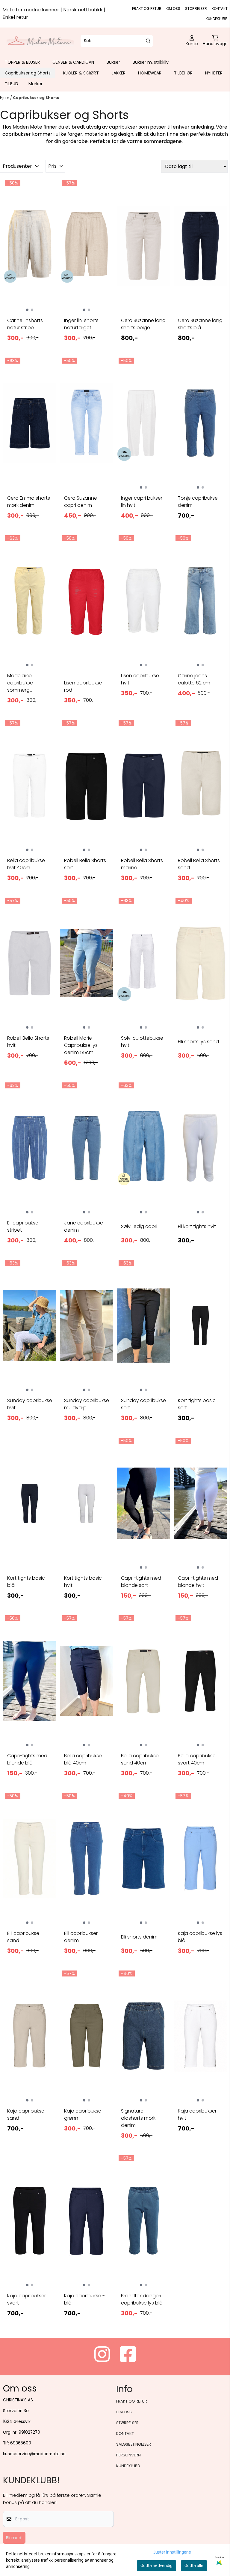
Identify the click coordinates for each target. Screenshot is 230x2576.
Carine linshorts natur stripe (25, 324)
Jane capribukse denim (84, 1226)
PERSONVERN (128, 2455)
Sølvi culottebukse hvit (142, 1042)
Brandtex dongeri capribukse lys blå (142, 2299)
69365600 (21, 2443)
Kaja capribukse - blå (84, 2299)
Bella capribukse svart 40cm (197, 1759)
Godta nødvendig (156, 2566)
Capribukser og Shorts (28, 73)
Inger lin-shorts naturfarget (81, 324)
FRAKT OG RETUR (147, 9)
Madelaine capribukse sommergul (20, 683)
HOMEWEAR (150, 73)
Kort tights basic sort (197, 1404)
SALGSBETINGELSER (134, 2444)
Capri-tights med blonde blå (27, 1759)
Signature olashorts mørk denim (138, 2118)
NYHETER (214, 73)
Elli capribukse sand (23, 1937)
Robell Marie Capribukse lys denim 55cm (81, 1045)
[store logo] (40, 41)
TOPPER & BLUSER (22, 62)
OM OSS (173, 9)
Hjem (5, 98)
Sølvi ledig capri (139, 1226)
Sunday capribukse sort (143, 1404)
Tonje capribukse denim (198, 502)
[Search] (148, 41)
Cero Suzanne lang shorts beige (143, 324)
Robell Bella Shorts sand (199, 864)
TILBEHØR (183, 73)
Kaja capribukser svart (27, 2299)
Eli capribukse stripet (23, 1226)
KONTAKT (220, 9)
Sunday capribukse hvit (30, 1404)
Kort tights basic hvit (83, 1582)
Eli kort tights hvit (197, 1226)
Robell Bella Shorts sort (85, 864)
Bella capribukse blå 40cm (83, 1759)
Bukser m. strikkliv (151, 62)
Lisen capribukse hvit (140, 679)
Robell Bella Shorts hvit (28, 1042)
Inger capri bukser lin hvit (142, 502)
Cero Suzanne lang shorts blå (200, 324)
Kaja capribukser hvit (197, 2114)
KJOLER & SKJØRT (81, 73)
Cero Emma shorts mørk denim (29, 502)
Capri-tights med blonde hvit (198, 1582)
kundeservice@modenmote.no (34, 2454)
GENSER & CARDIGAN (73, 62)
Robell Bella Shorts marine (142, 864)
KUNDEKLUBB (217, 19)
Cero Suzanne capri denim (81, 502)
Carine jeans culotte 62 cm (194, 679)
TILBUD (12, 84)
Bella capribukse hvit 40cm (26, 864)
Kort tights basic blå (26, 1582)
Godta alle (194, 2566)
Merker (35, 84)
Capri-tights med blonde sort (141, 1582)
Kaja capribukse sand (26, 2114)
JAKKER (118, 73)
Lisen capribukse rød (83, 686)
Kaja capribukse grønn (83, 2114)
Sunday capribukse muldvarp (87, 1404)
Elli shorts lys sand (198, 1042)
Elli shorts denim (139, 1937)
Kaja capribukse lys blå (200, 1937)
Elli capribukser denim (81, 1937)
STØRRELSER (196, 9)
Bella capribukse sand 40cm (140, 1759)
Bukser (113, 62)
